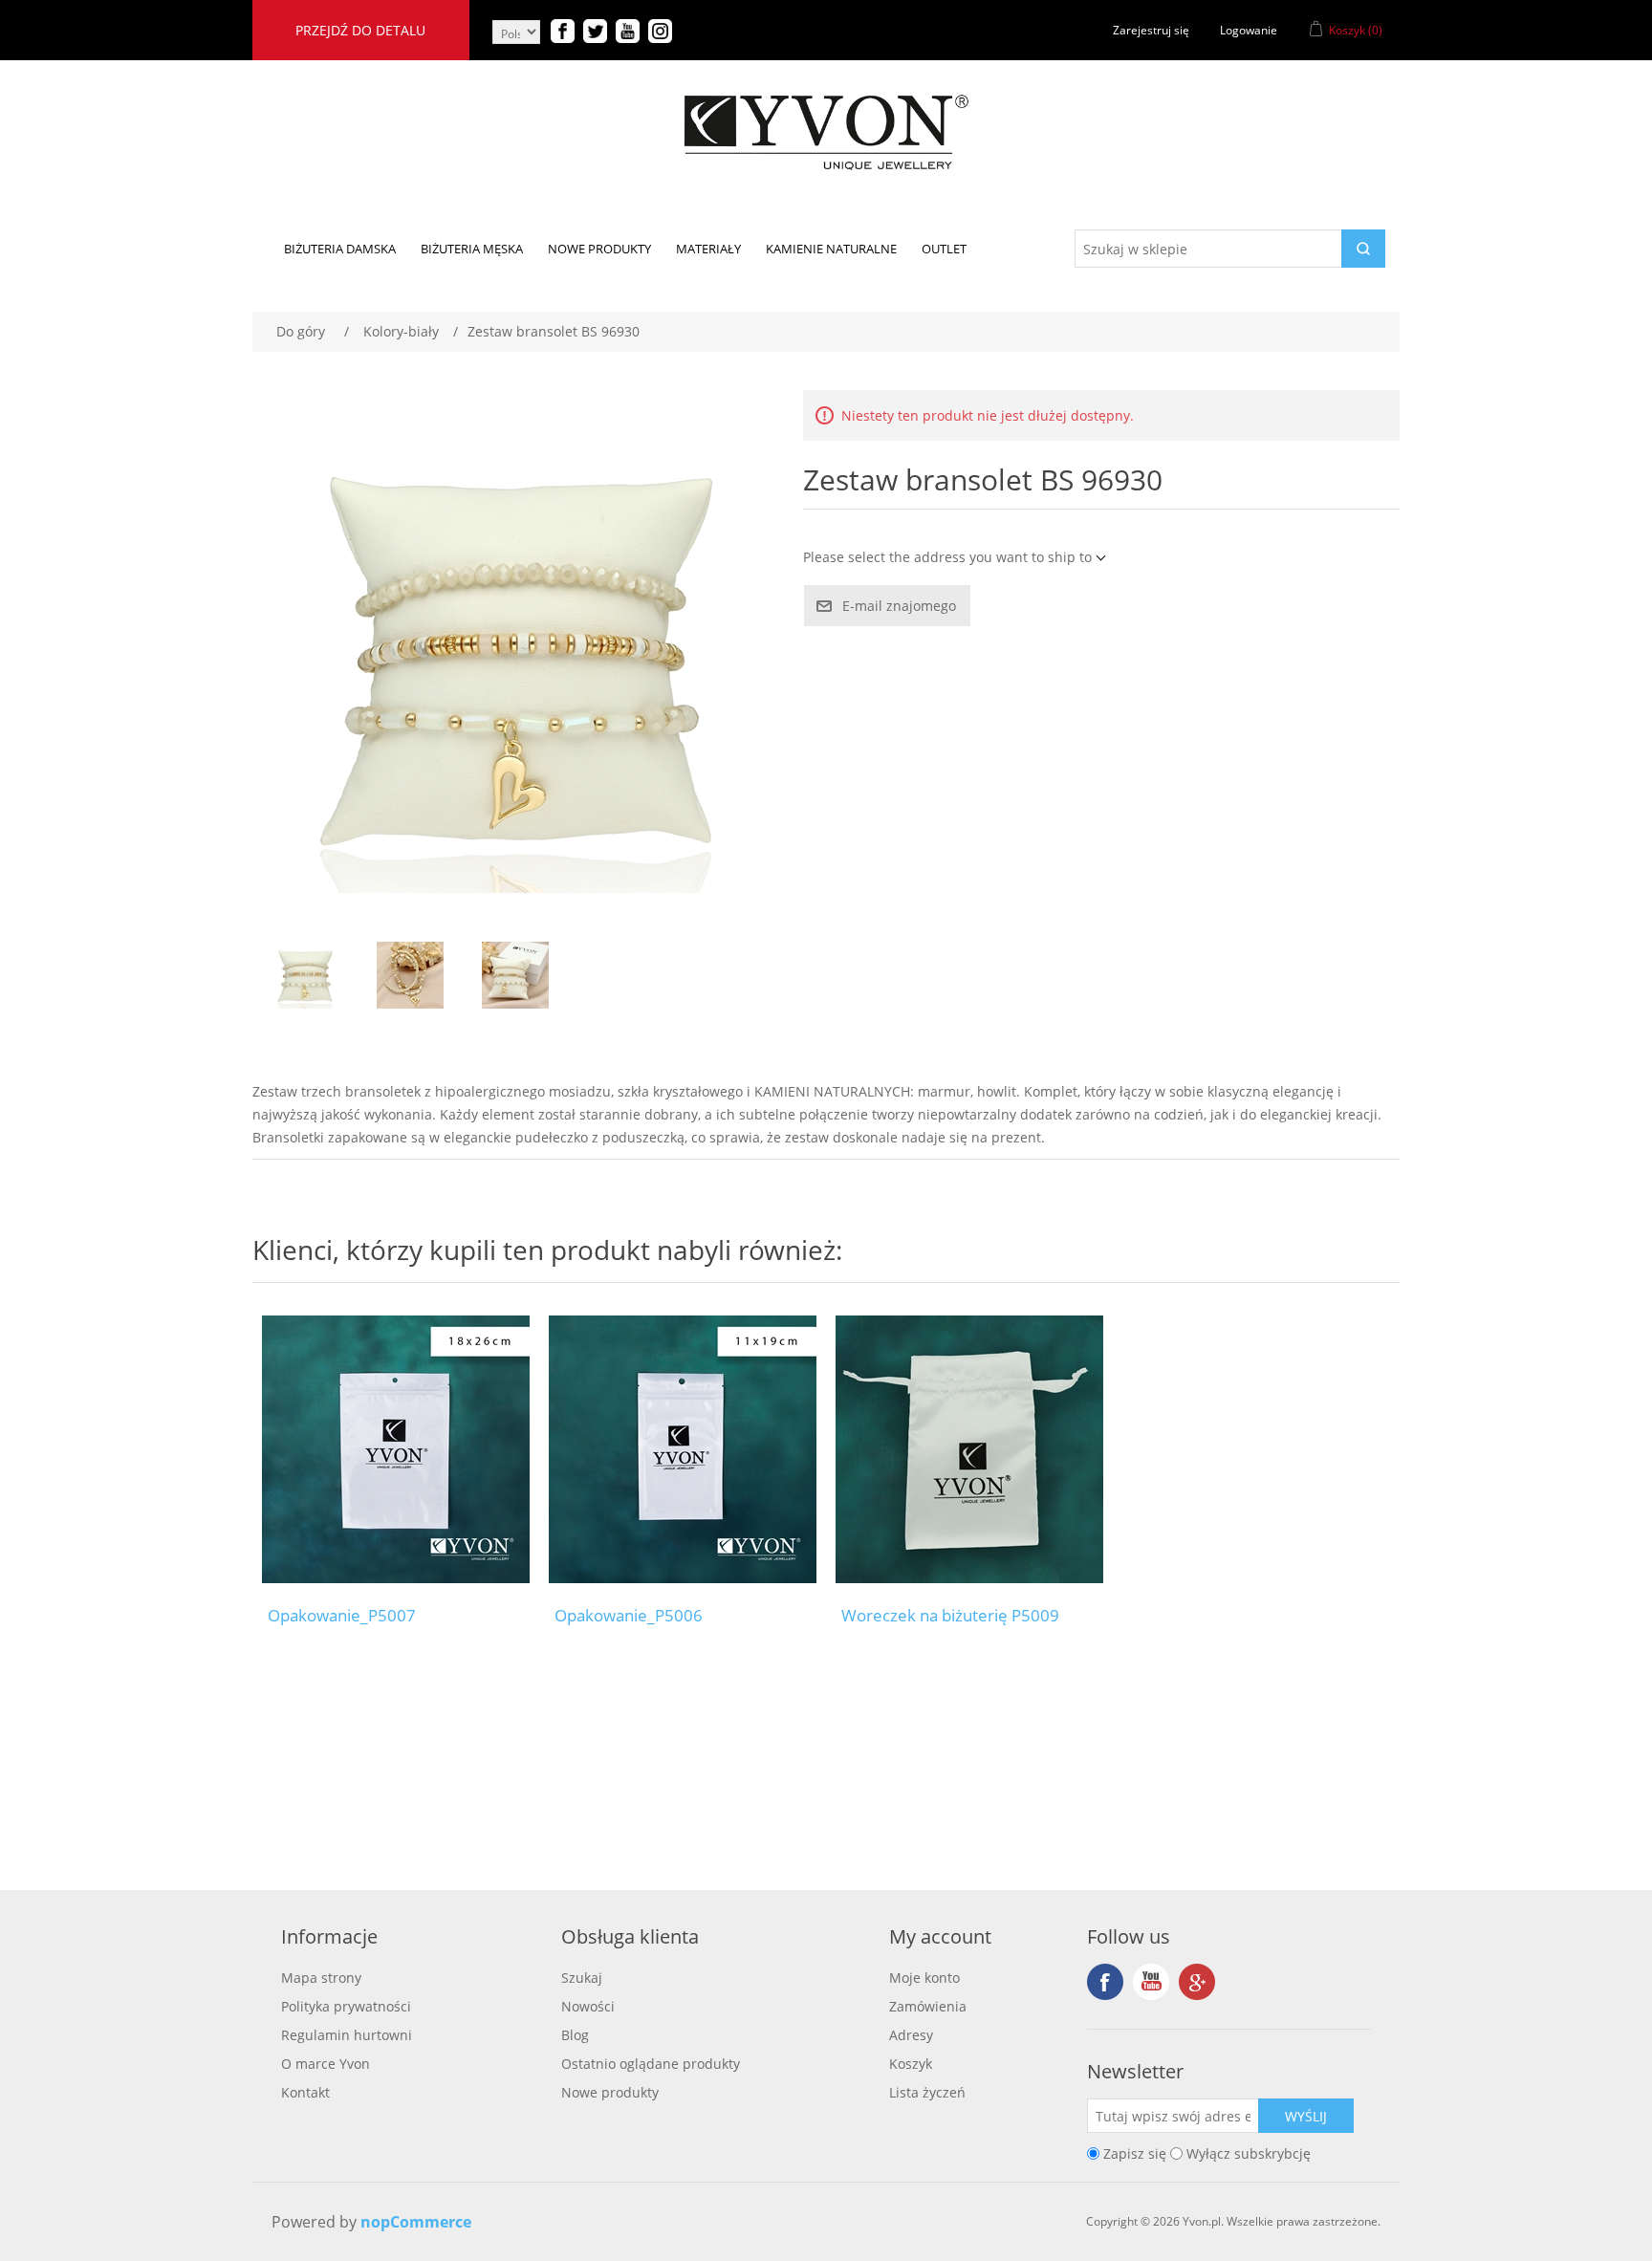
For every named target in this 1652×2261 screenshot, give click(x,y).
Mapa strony (321, 1978)
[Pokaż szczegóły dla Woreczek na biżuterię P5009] (969, 1449)
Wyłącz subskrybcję (1249, 2153)
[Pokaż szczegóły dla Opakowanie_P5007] (396, 1449)
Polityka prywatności (346, 2006)
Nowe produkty (610, 2092)
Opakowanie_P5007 (342, 1616)
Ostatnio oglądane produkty (651, 2064)
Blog (575, 2035)
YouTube (1151, 1982)
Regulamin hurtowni (347, 2035)
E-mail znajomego (899, 606)
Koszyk (911, 2064)
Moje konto (924, 1978)
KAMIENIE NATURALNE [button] (831, 249)
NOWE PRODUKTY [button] (599, 249)
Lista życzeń (927, 2092)
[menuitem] (340, 249)
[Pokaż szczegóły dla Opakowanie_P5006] (683, 1449)
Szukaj (582, 1978)
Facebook (1105, 1982)
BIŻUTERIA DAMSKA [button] (340, 249)
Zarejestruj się (1151, 30)
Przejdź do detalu (360, 30)
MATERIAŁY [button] (708, 249)
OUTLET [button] (944, 249)
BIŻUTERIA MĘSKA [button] (472, 249)
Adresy (911, 2035)
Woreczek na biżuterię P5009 (950, 1616)
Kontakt (305, 2092)
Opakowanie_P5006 (629, 1616)
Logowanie (1249, 30)
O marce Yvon (326, 2064)
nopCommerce (416, 2222)
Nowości (588, 2006)
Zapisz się (1135, 2153)
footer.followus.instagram (1197, 1982)
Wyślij (1306, 2116)
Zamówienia (928, 2006)
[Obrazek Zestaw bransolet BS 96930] (305, 975)
